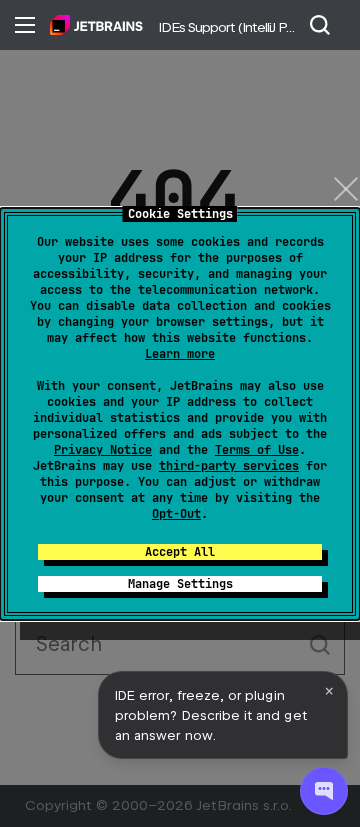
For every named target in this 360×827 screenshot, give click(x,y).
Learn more (180, 354)
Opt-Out (176, 514)
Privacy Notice (103, 450)
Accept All (180, 552)
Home (96, 25)
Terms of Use (257, 450)
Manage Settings (180, 584)
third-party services (229, 466)
